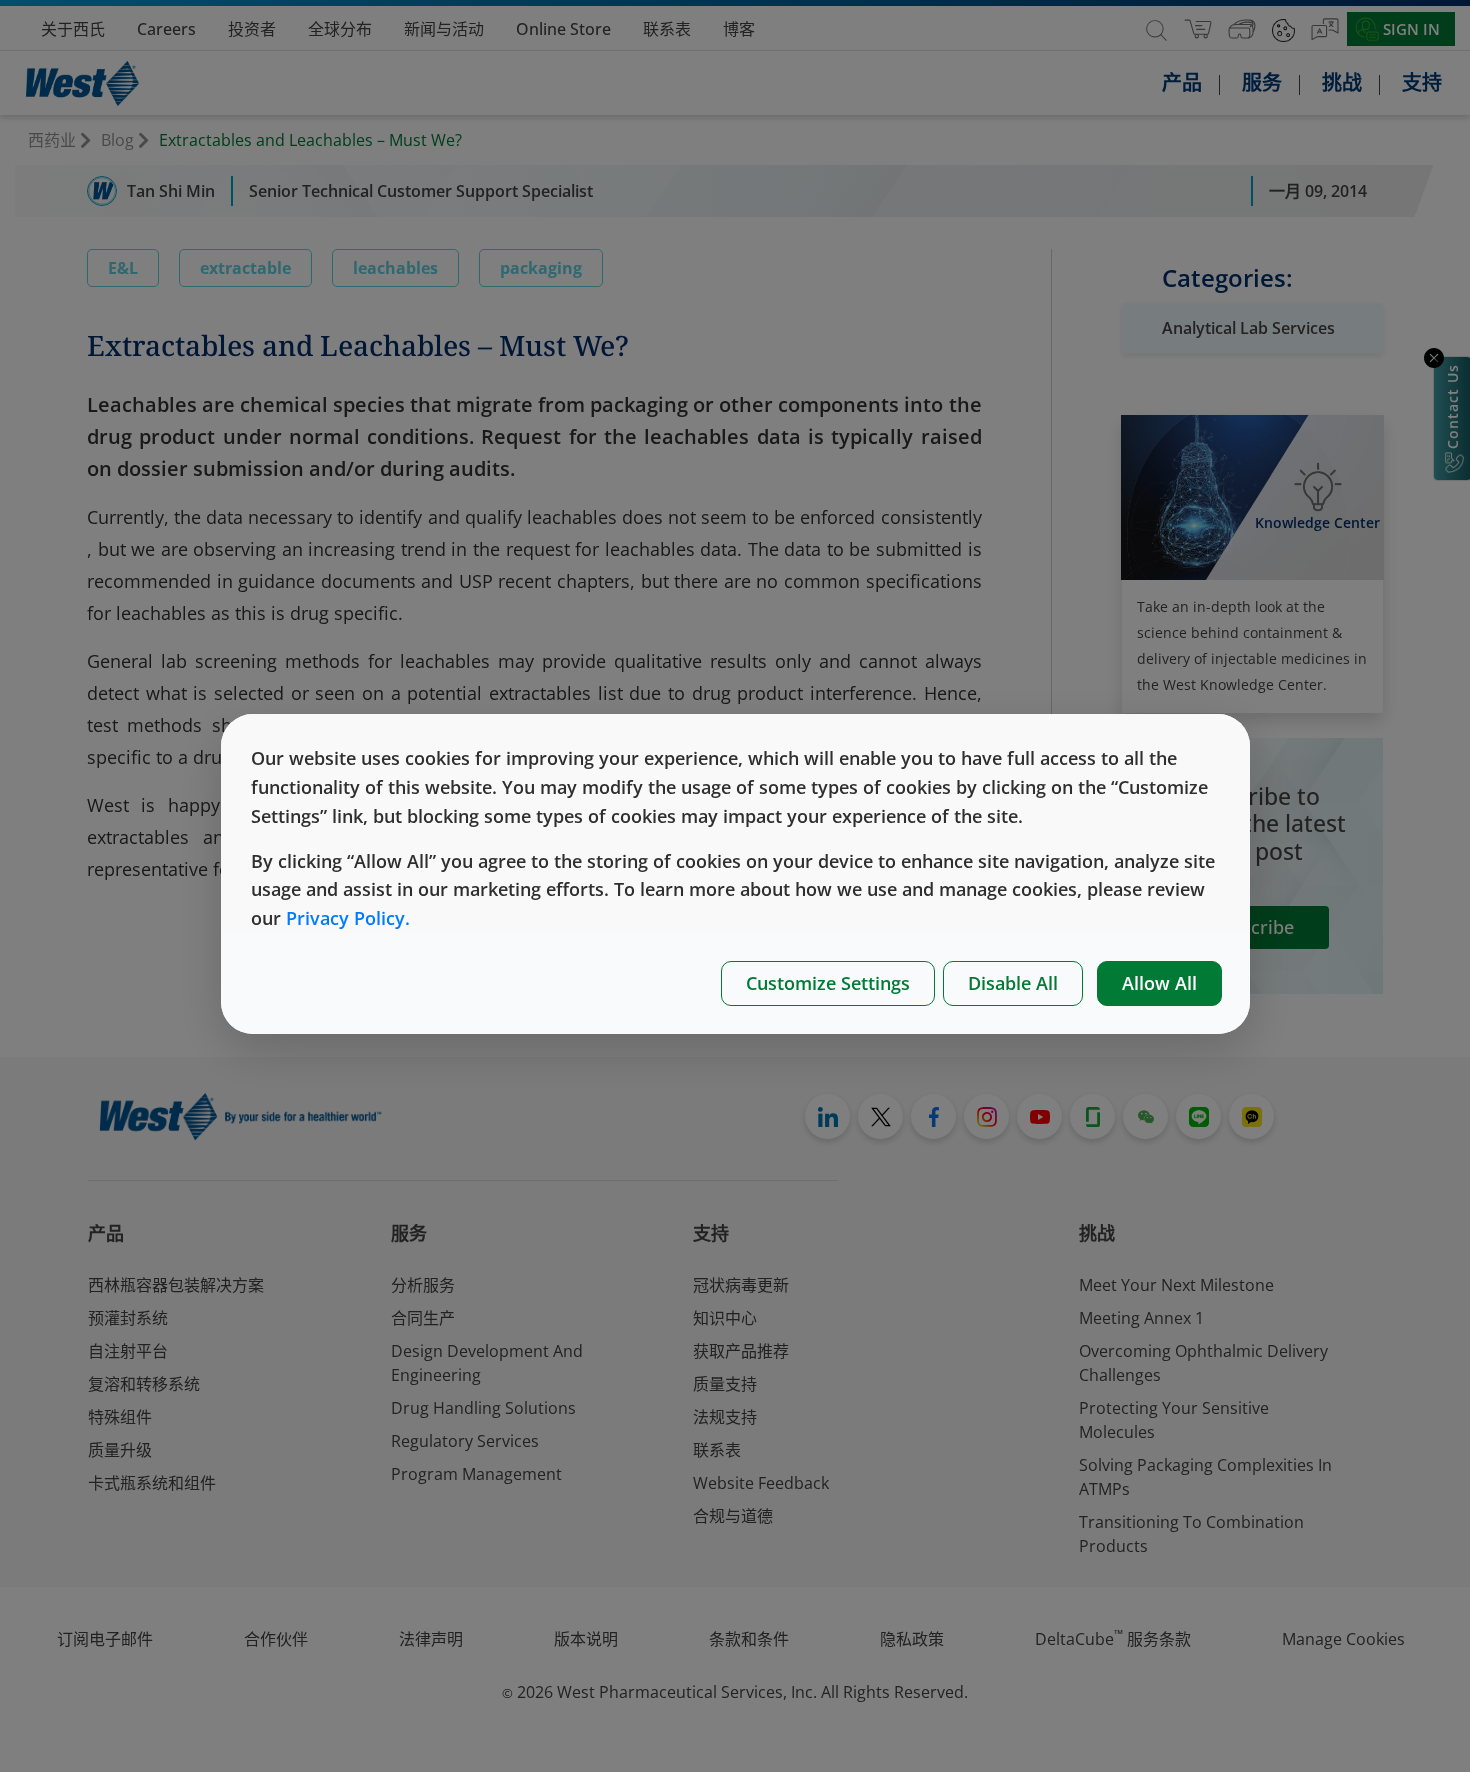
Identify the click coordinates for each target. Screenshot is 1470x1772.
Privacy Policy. (348, 918)
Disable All (1013, 983)
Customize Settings (828, 983)
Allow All (1159, 983)
